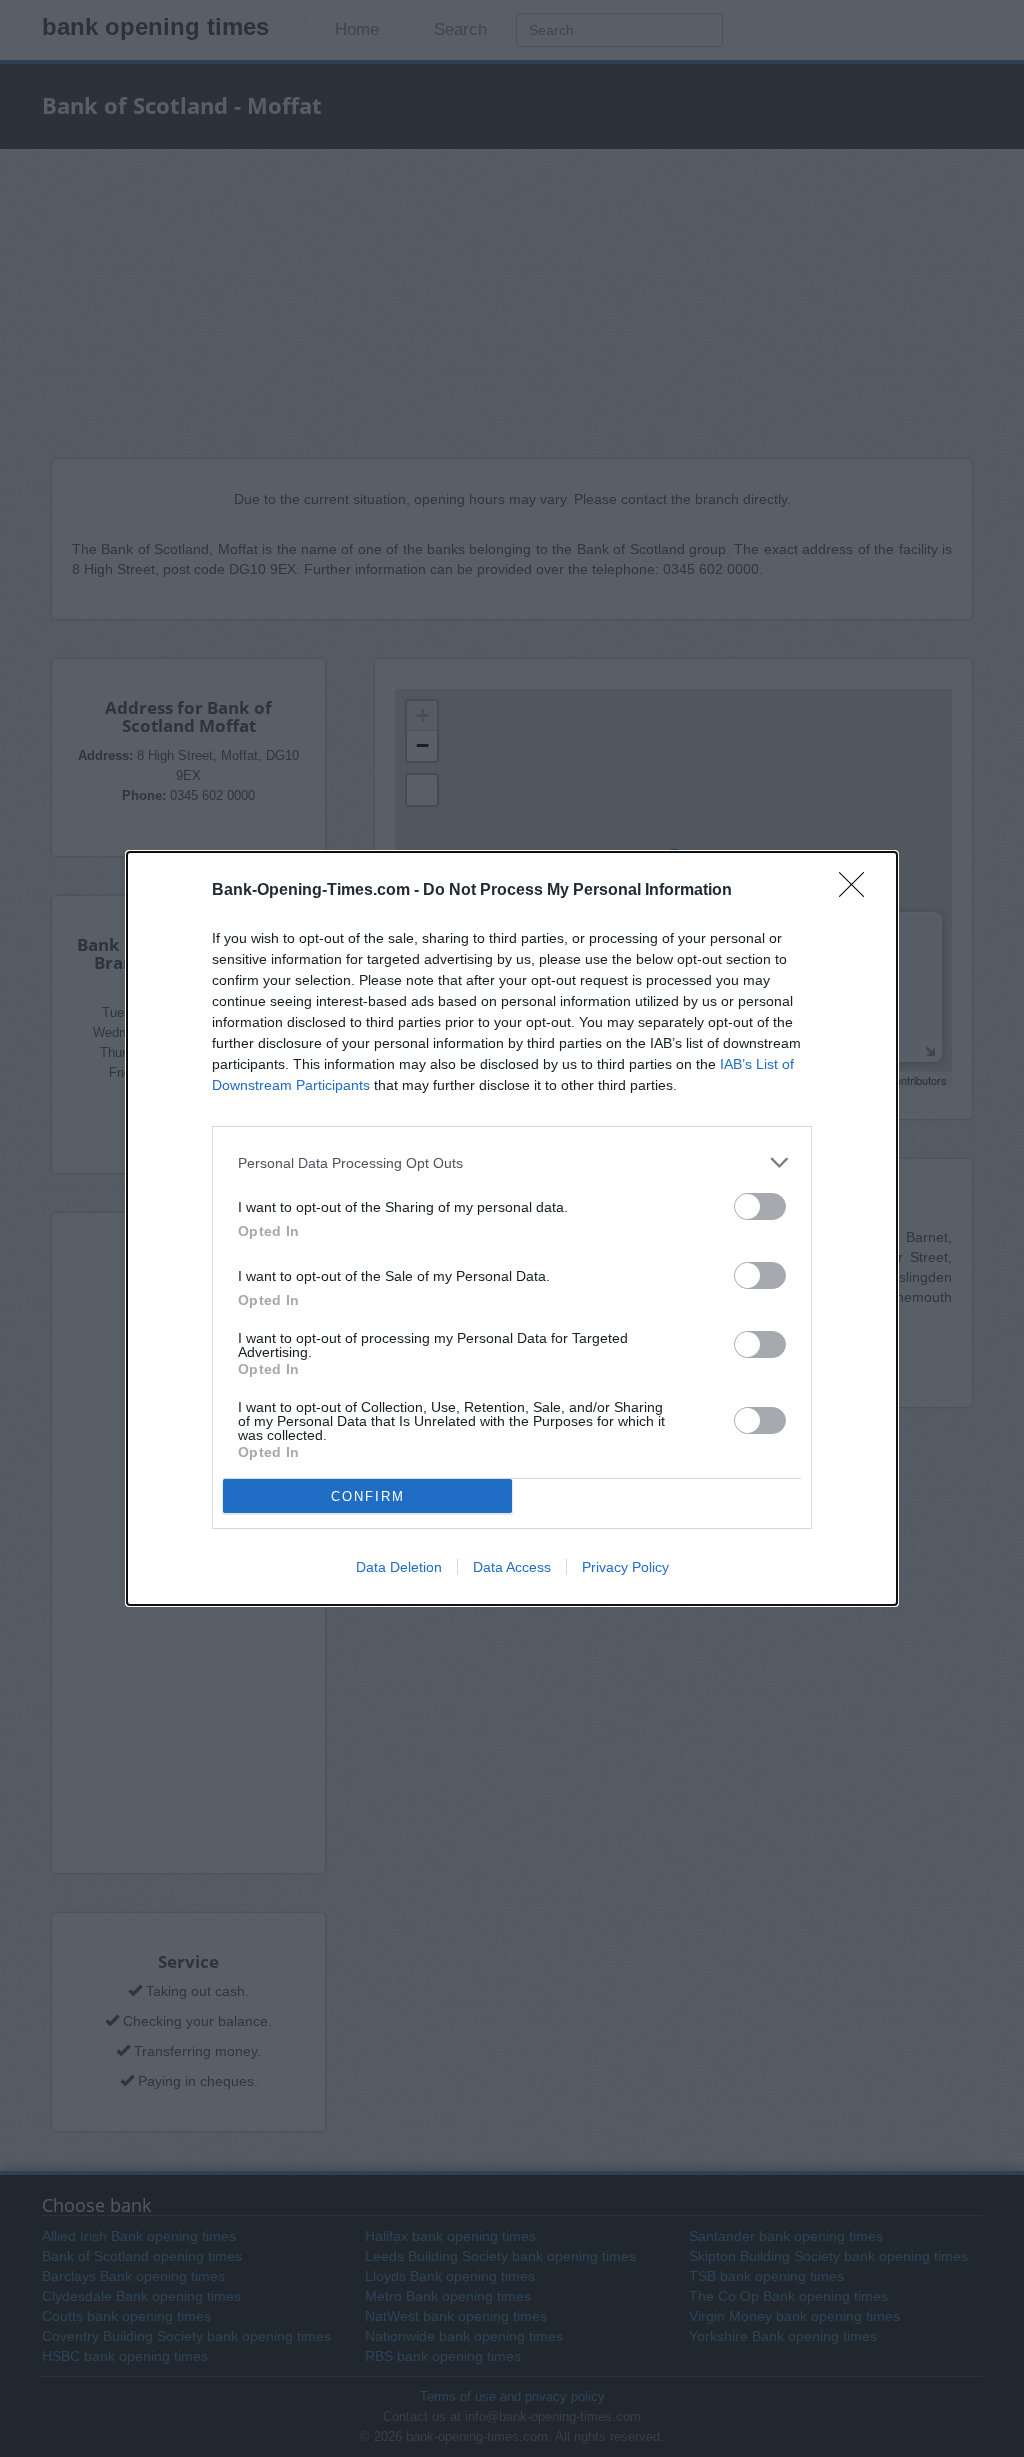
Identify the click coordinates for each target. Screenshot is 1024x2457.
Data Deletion (399, 1567)
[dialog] (512, 1228)
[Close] (858, 891)
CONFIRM (368, 1496)
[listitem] (512, 1162)
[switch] (760, 1206)
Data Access (512, 1567)
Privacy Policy (625, 1567)
